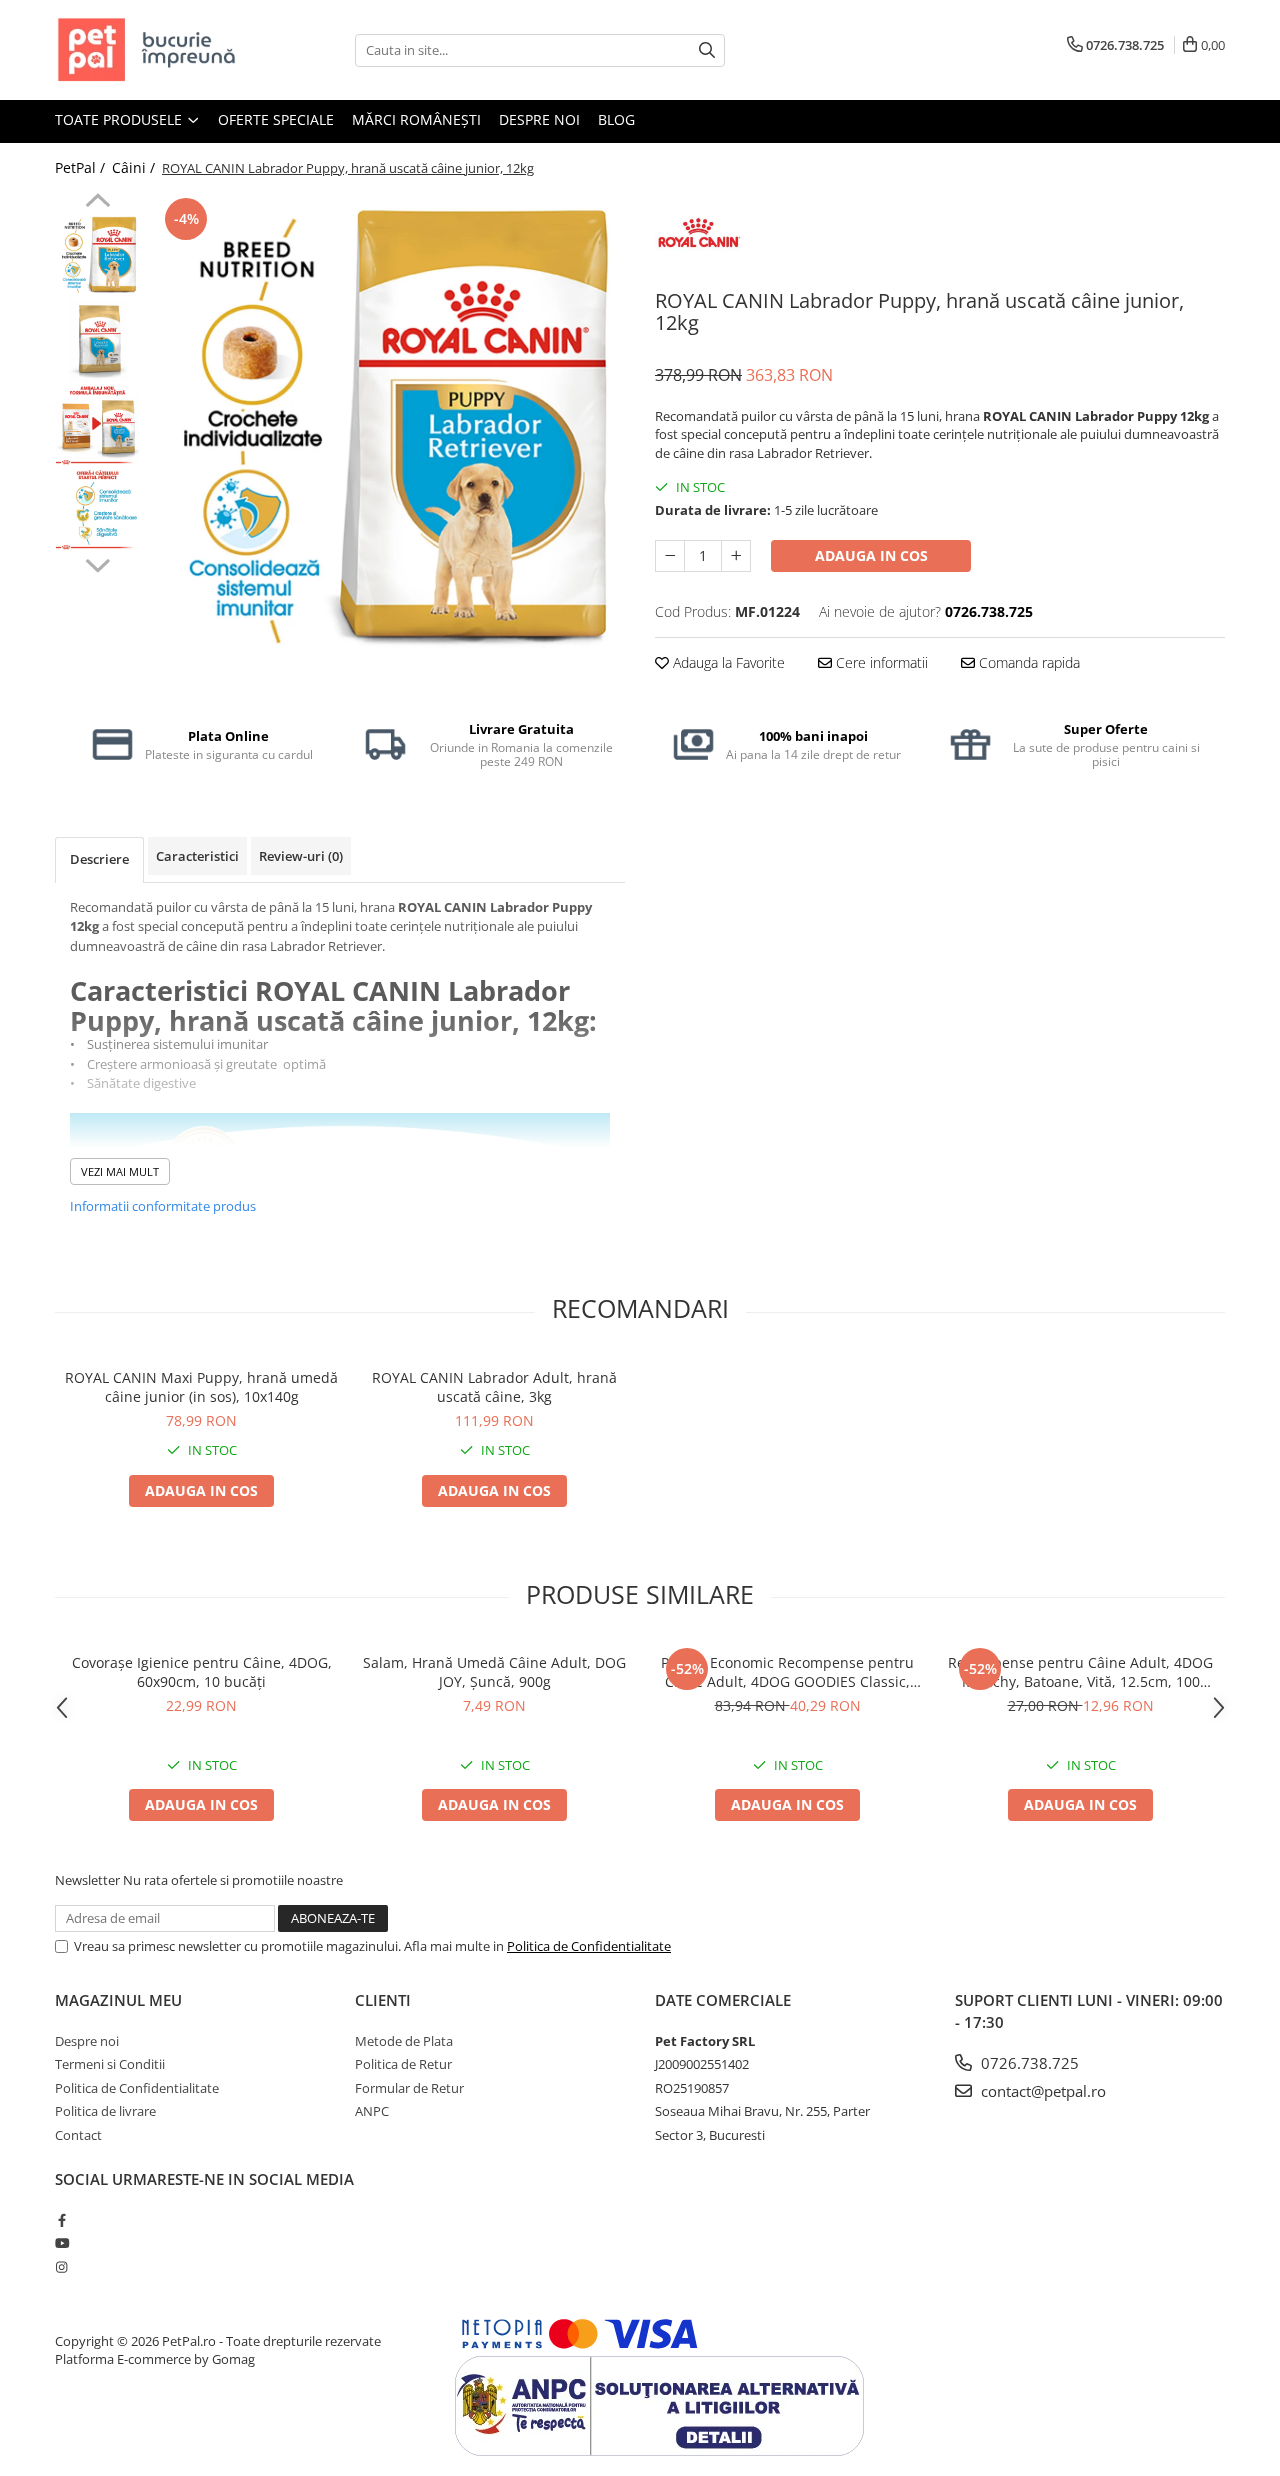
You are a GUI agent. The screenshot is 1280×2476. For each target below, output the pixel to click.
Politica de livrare (105, 2111)
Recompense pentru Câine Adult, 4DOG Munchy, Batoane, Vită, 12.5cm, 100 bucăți (1080, 1672)
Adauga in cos (871, 555)
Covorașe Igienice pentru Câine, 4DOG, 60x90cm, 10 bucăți (202, 1672)
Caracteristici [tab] (197, 856)
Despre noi (539, 119)
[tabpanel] (387, 430)
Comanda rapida (1027, 662)
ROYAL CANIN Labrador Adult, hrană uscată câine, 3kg (494, 1387)
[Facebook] (61, 2220)
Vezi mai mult (120, 1171)
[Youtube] (61, 2243)
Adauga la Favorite (727, 662)
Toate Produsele (120, 119)
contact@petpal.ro (1041, 2091)
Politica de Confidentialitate (589, 1946)
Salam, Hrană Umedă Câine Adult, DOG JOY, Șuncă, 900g (494, 1672)
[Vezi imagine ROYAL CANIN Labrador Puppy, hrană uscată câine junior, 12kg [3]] (97, 510)
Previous (97, 203)
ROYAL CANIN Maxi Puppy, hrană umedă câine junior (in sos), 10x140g (201, 1387)
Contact (78, 2135)
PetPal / (82, 167)
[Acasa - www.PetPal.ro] (155, 50)
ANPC (372, 2111)
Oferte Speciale (276, 119)
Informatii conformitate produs (163, 1206)
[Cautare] (707, 50)
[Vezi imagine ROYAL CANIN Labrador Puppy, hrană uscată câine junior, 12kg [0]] (97, 255)
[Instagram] (61, 2267)
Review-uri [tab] (301, 856)
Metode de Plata (404, 2041)
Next (97, 563)
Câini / (135, 167)
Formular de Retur (409, 2088)
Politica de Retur (403, 2064)
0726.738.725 (1028, 2063)
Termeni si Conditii (110, 2064)
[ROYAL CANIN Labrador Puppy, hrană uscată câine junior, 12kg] (387, 430)
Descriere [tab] (99, 859)
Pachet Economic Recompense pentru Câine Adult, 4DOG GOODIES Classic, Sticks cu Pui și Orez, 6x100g (787, 1672)
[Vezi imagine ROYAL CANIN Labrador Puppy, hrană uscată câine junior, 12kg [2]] (97, 425)
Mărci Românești (416, 119)
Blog (616, 119)
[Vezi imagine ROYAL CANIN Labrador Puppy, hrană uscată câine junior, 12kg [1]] (97, 340)
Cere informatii (880, 662)
